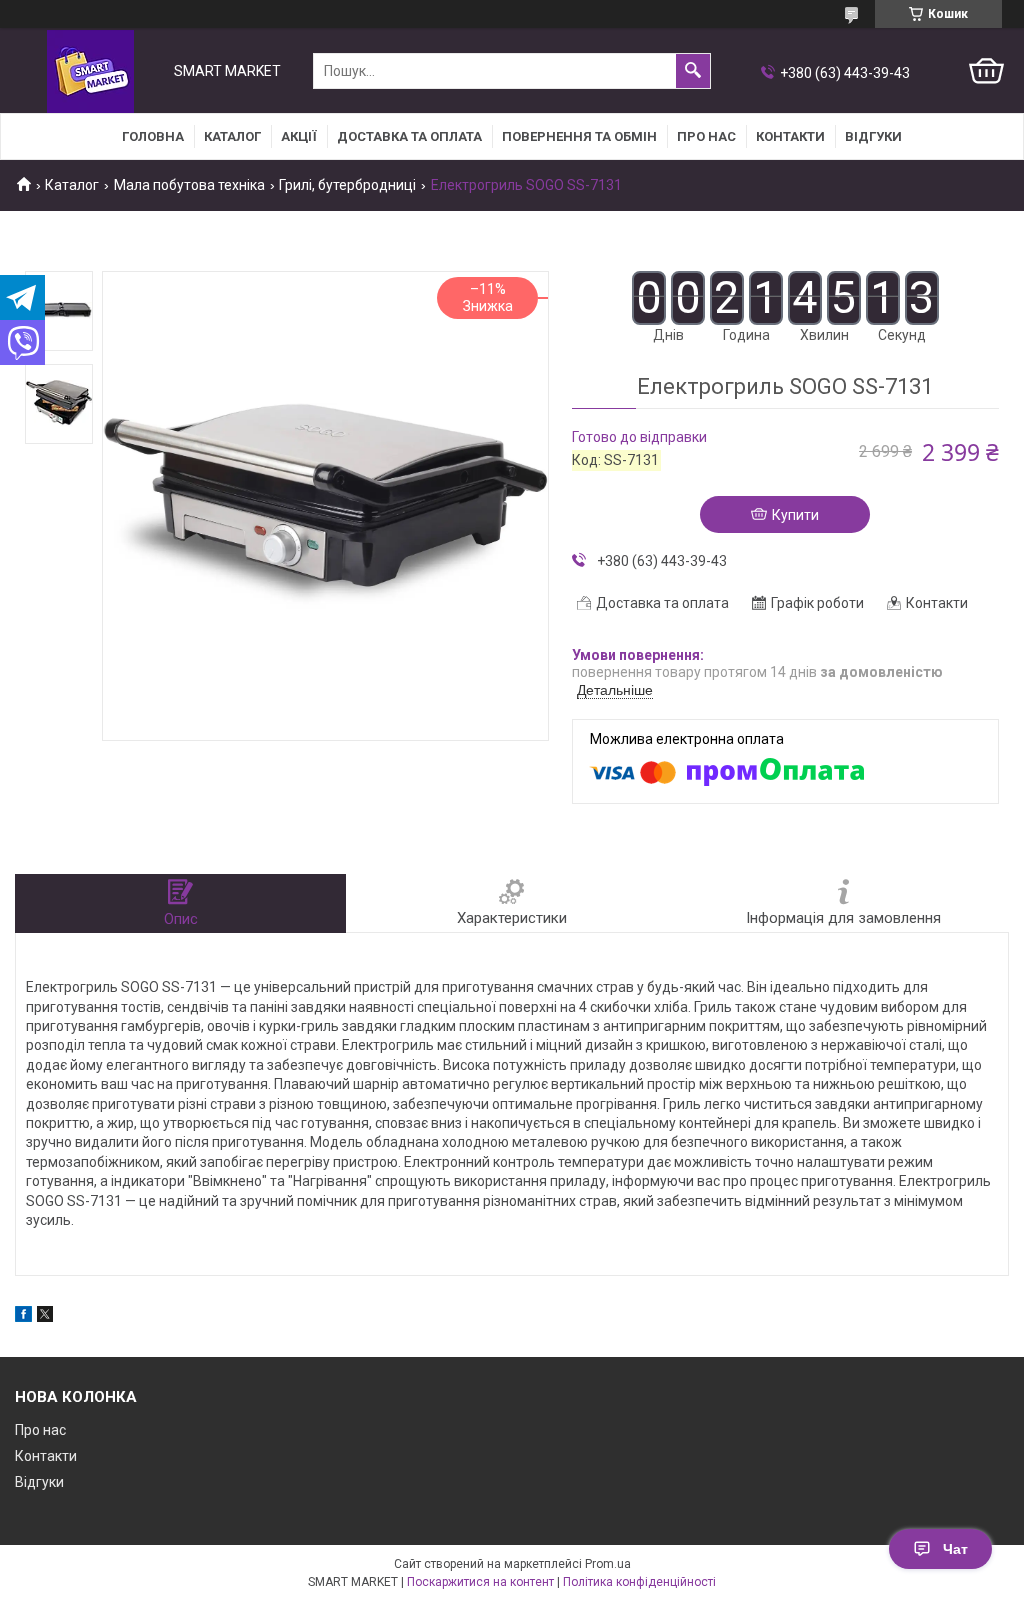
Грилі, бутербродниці (347, 185)
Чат (955, 1549)
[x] (45, 1317)
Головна (153, 136)
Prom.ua (608, 1564)
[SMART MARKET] (90, 71)
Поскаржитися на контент (480, 1582)
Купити (795, 515)
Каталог (232, 136)
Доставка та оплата (409, 136)
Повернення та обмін (579, 136)
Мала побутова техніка (189, 185)
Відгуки (873, 136)
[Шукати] (693, 71)
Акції (299, 136)
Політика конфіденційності (639, 1582)
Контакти (790, 136)
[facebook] (23, 1317)
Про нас (706, 136)
